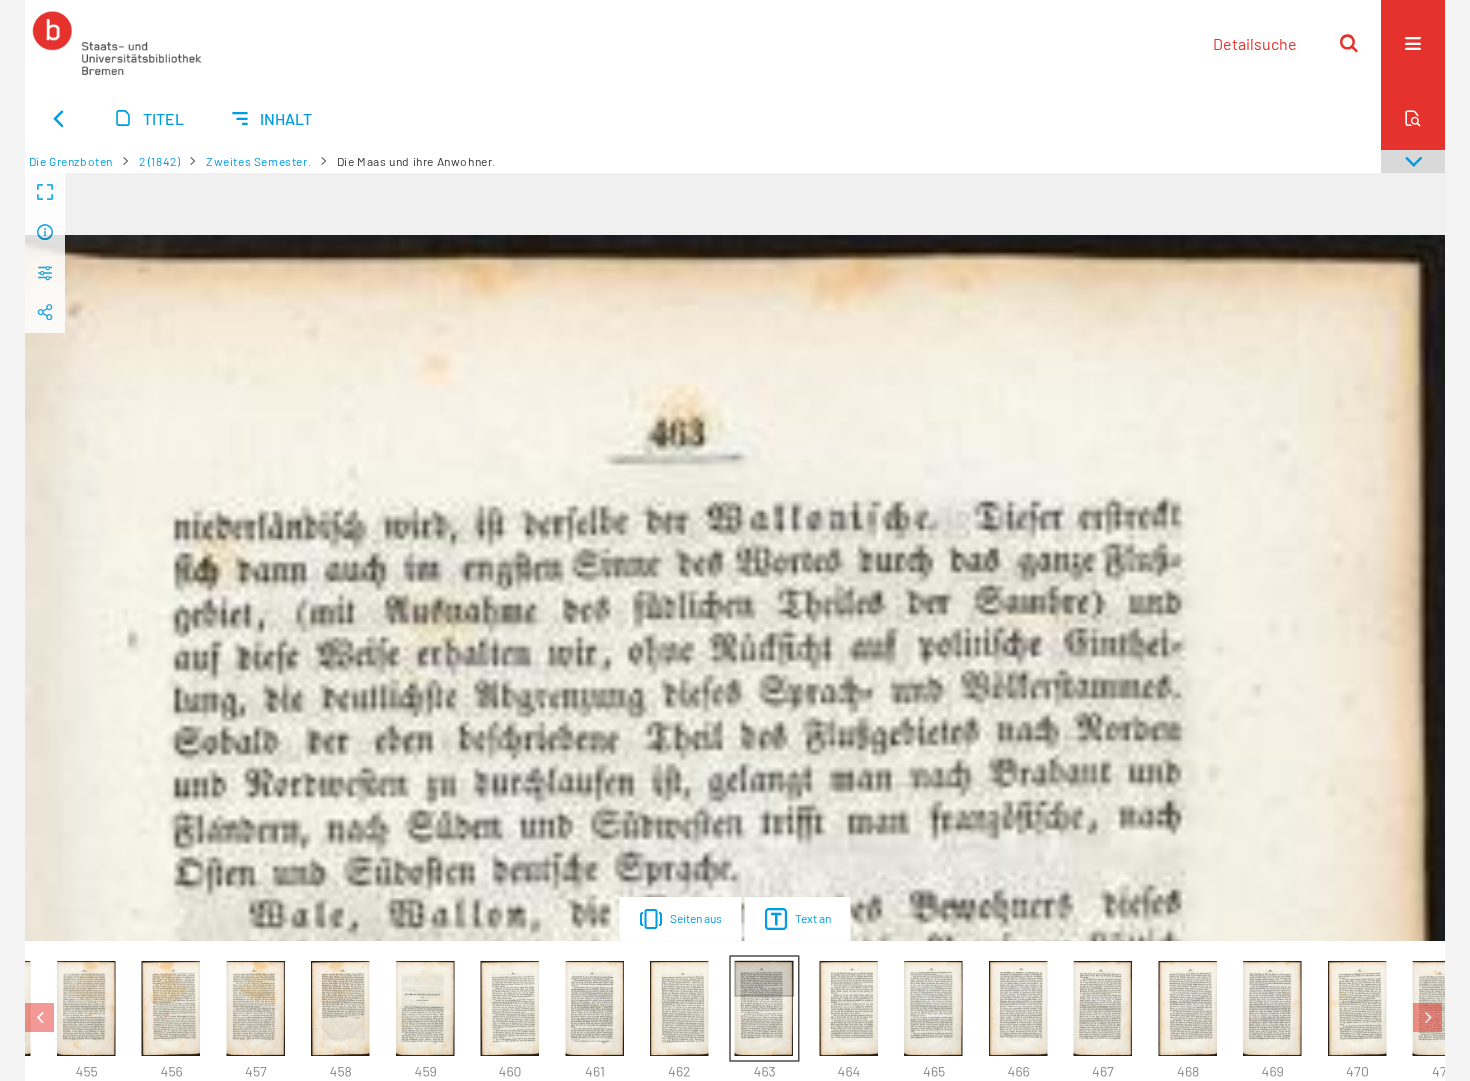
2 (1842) (160, 161)
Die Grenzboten (71, 161)
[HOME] (117, 43)
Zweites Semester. (258, 161)
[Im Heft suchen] (1413, 118)
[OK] (1349, 43)
